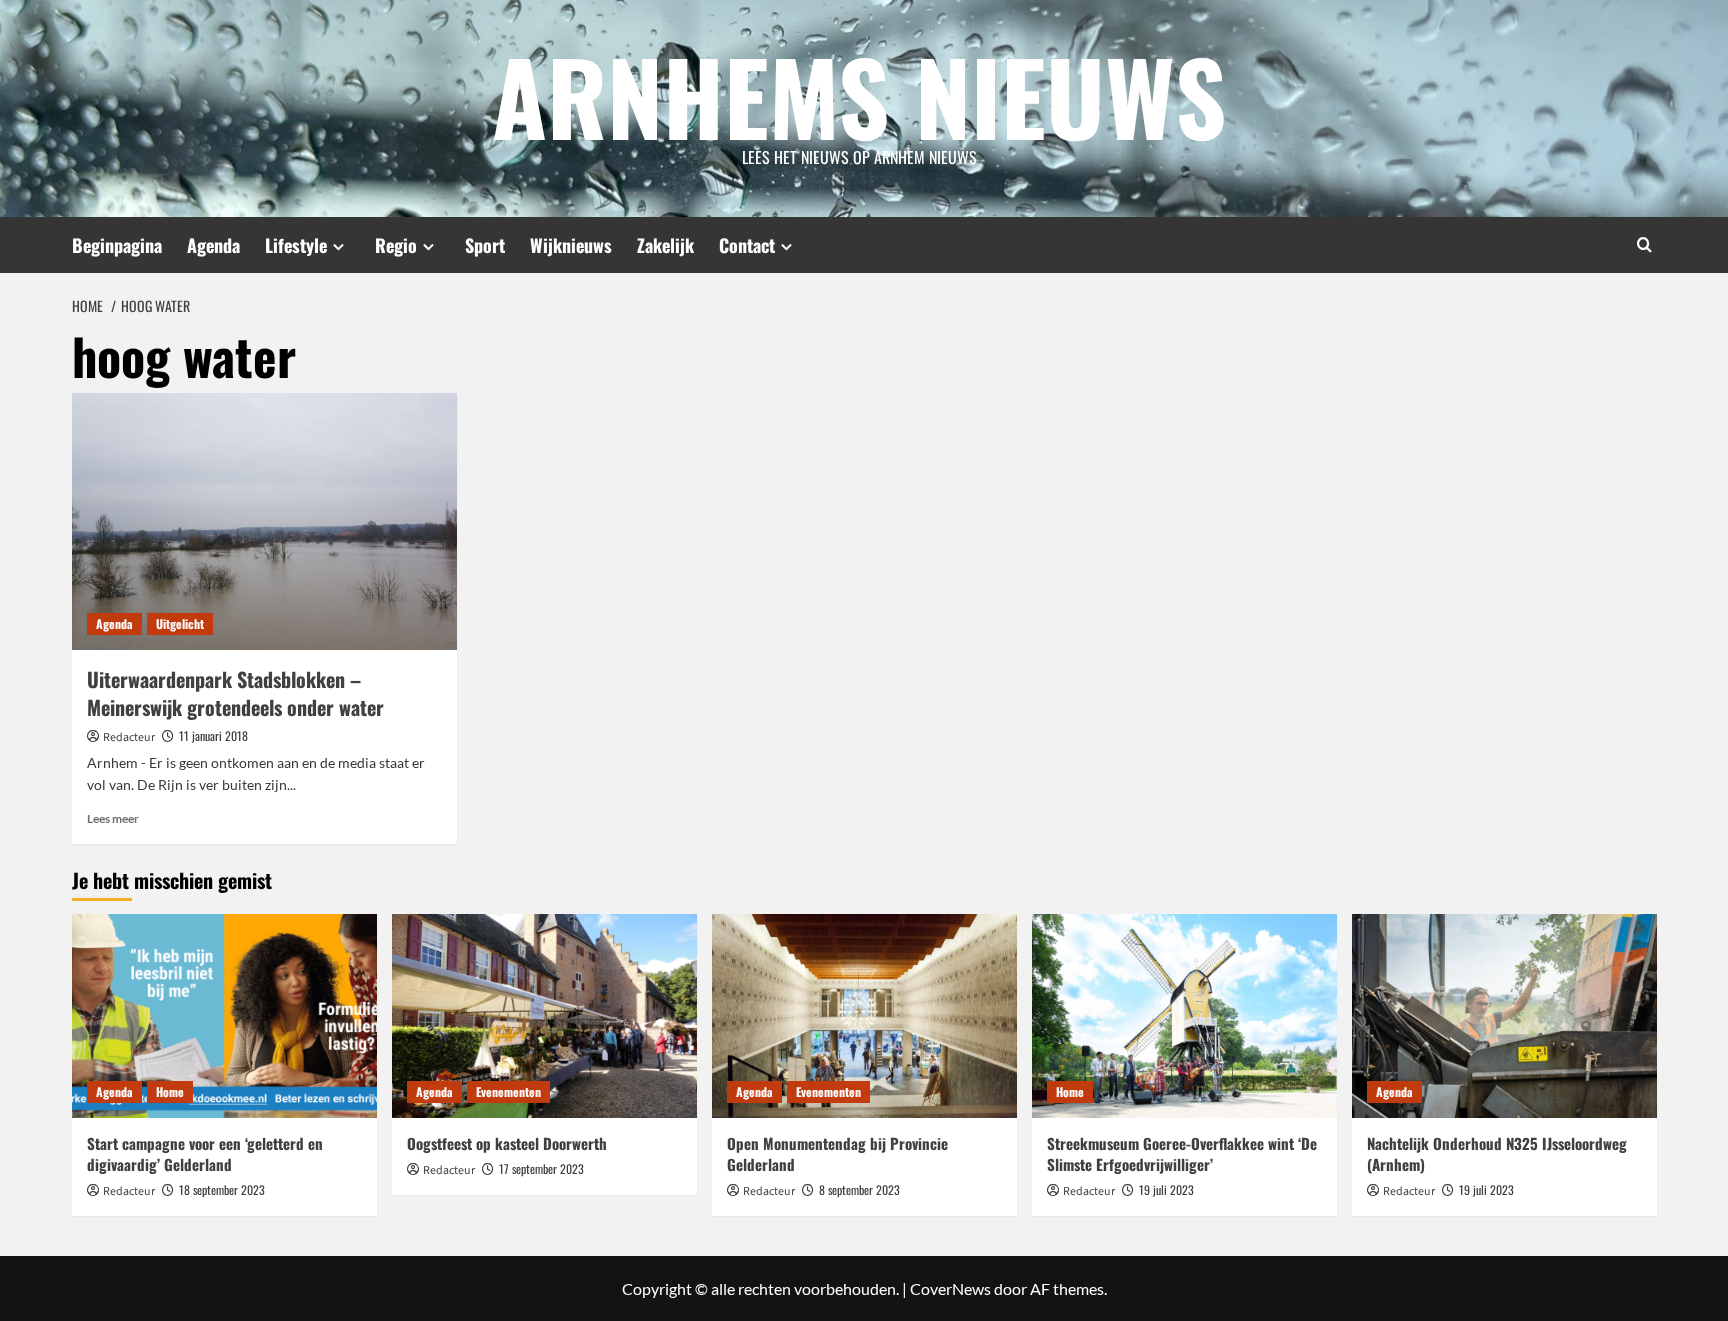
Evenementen (508, 1091)
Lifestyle (296, 245)
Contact (747, 245)
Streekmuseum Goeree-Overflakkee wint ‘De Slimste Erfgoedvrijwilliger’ (1182, 1153)
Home (170, 1091)
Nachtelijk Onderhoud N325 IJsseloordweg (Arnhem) (1497, 1153)
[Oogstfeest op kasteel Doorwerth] (544, 1015)
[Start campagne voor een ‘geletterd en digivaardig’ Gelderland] (224, 1015)
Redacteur (129, 737)
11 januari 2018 (213, 735)
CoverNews (950, 1288)
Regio (396, 245)
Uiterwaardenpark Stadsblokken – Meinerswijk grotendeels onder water (235, 693)
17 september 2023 (541, 1168)
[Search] (1644, 244)
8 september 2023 (859, 1189)
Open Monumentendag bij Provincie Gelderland (837, 1153)
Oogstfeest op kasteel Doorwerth (507, 1143)
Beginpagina (117, 245)
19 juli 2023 (1166, 1189)
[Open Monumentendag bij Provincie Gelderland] (864, 1015)
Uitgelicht (180, 623)
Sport (485, 245)
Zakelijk (665, 245)
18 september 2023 (222, 1189)
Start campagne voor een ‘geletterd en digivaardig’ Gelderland (205, 1153)
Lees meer (113, 818)
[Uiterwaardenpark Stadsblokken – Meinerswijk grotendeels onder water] (264, 521)
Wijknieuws (571, 245)
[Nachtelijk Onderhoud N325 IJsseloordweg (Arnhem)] (1504, 1015)
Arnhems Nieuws (859, 95)
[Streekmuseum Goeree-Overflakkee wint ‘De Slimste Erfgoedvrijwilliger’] (1184, 1015)
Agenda (213, 245)
